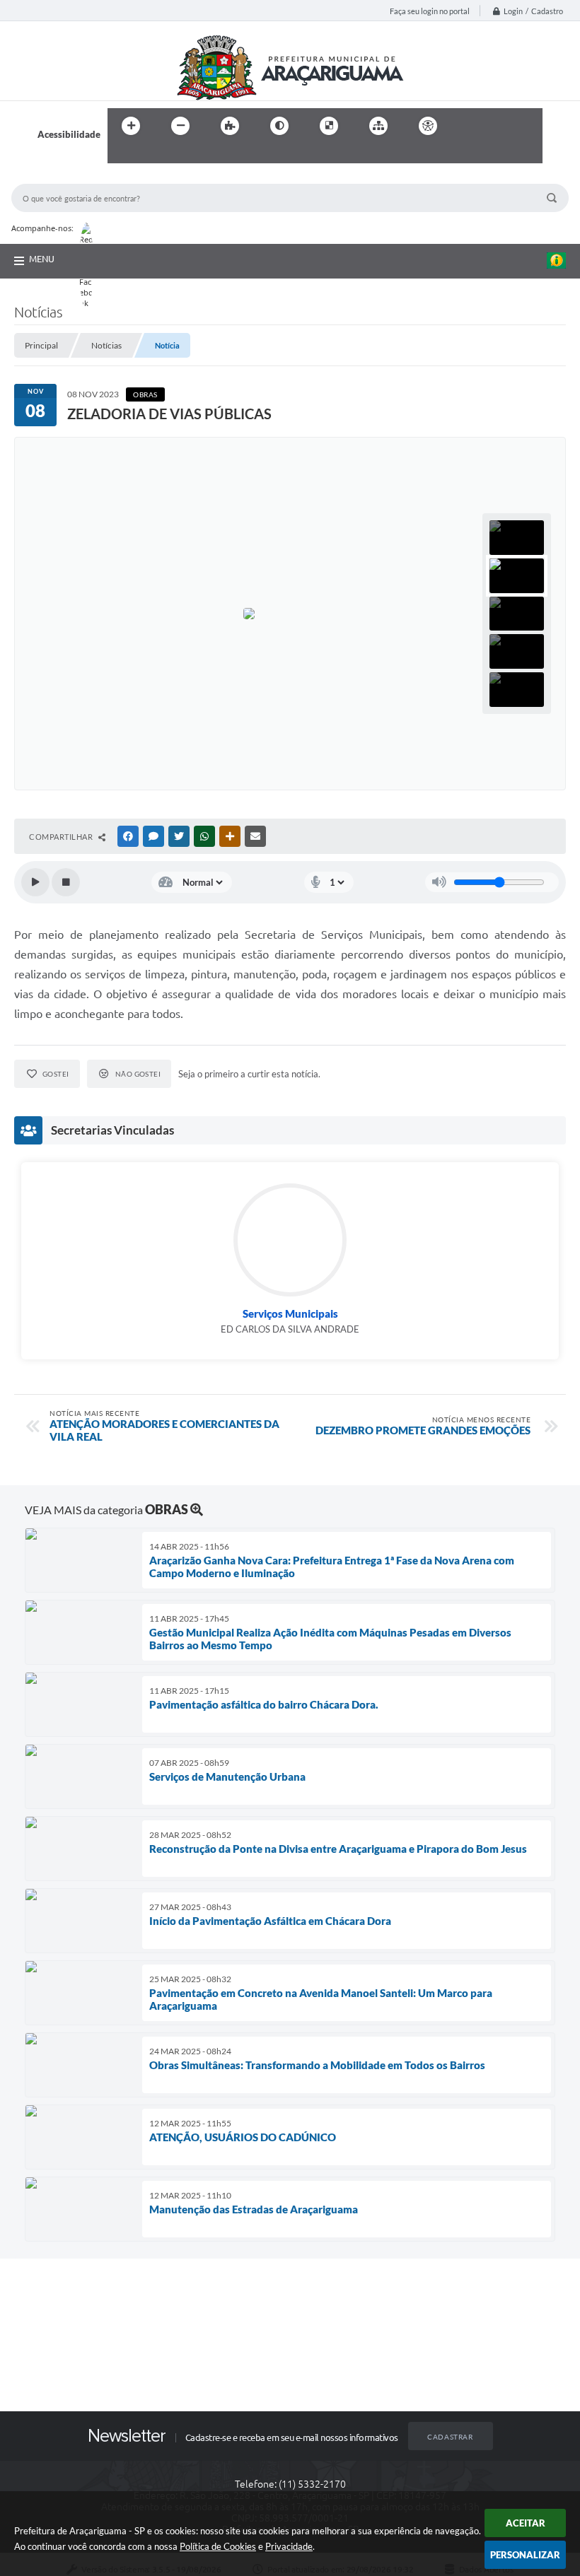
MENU (42, 259)
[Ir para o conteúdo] (468, 126)
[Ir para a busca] (122, 155)
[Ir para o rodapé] (153, 155)
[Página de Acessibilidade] (428, 126)
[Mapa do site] (378, 126)
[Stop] (66, 882)
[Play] (35, 882)
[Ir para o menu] (499, 126)
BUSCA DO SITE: (53, 177)
